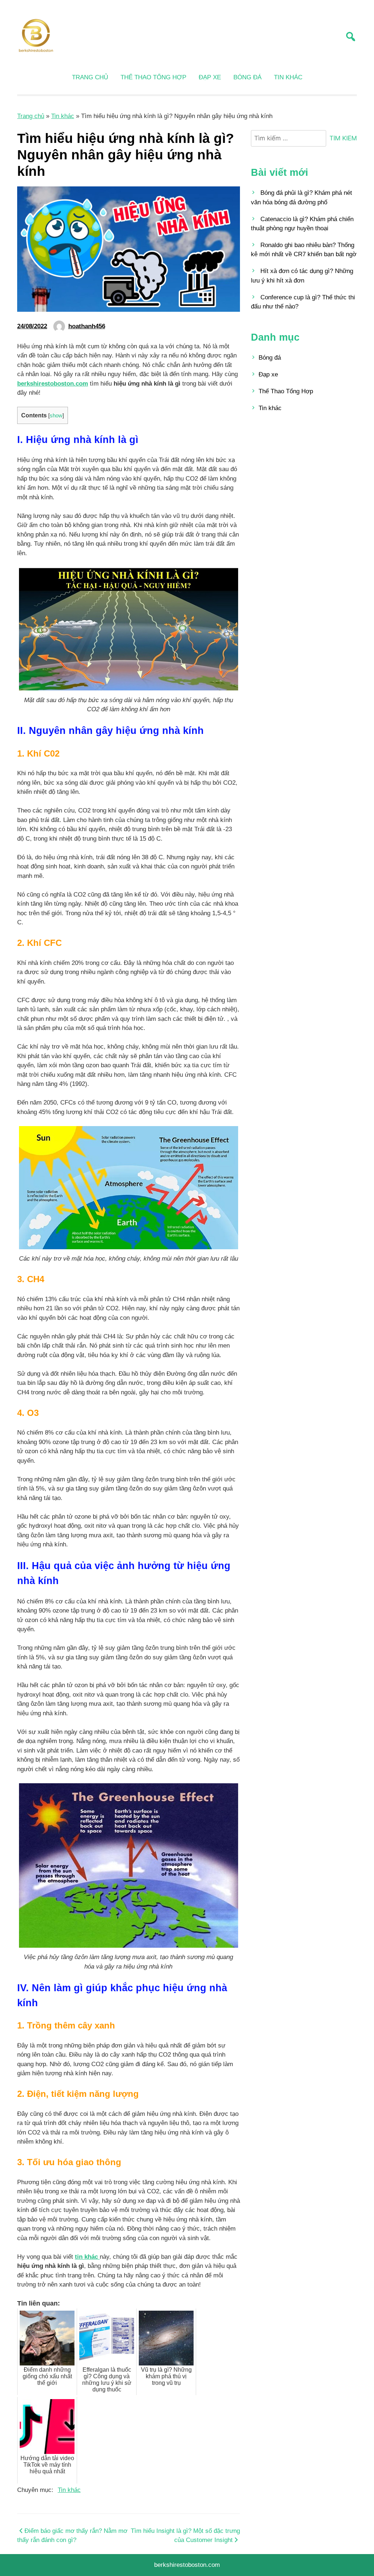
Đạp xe (210, 77)
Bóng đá (247, 77)
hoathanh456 (87, 326)
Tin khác (288, 77)
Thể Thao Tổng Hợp (153, 77)
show (56, 416)
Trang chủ (90, 77)
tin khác (87, 2257)
